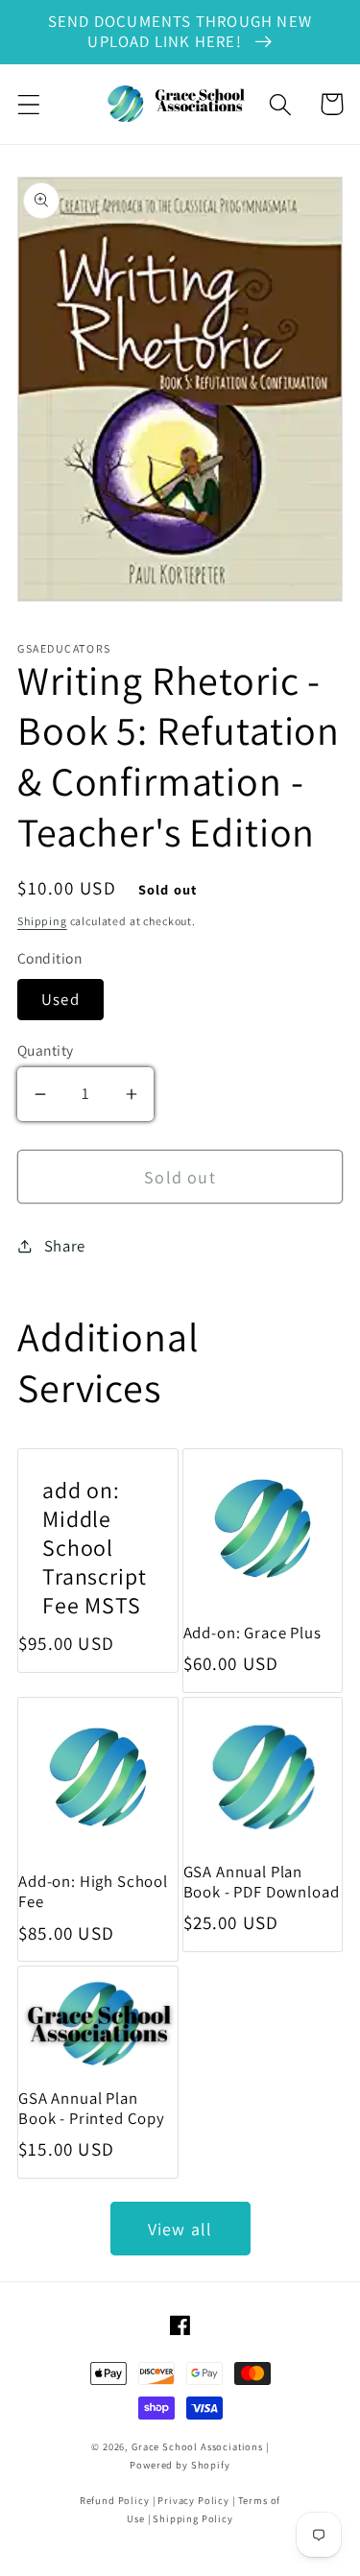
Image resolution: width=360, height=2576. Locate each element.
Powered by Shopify (180, 2465)
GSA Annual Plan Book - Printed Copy (92, 2109)
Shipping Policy (193, 2518)
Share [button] (65, 1246)
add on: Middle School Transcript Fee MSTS (94, 1548)
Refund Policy (115, 2500)
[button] (29, 104)
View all (180, 2229)
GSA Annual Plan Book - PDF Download (262, 1882)
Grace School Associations (197, 2446)
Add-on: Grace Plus (252, 1633)
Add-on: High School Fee (93, 1892)
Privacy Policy (193, 2500)
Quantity (46, 1050)
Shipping (42, 921)
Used (60, 999)
